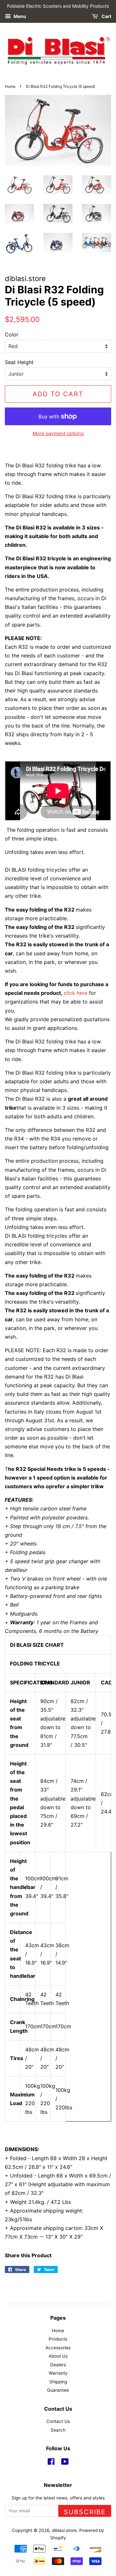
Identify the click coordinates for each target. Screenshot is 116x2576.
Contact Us (58, 2421)
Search (58, 2430)
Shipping (58, 2382)
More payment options (58, 433)
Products (58, 2339)
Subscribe (85, 2512)
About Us (58, 2356)
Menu (19, 16)
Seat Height (19, 362)
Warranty (58, 2373)
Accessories (58, 2348)
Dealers (58, 2365)
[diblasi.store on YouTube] (65, 2463)
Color (12, 335)
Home (10, 86)
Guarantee (58, 2390)
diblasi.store (64, 2530)
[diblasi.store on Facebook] (51, 2463)
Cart (106, 16)
